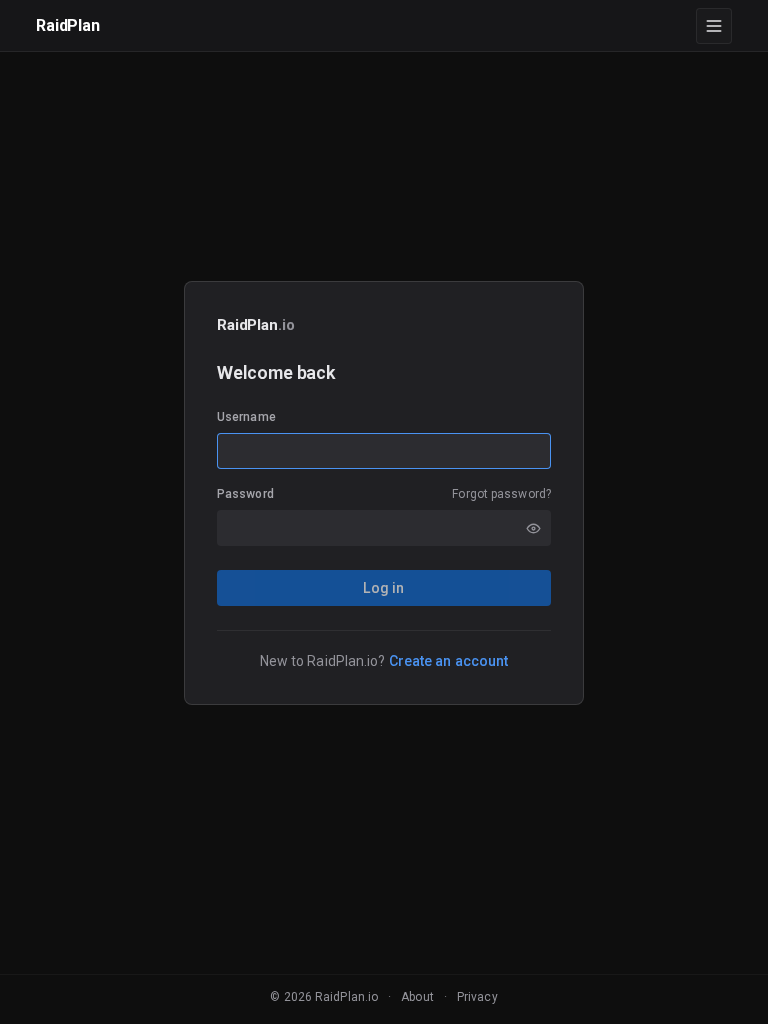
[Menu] (714, 26)
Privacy (477, 997)
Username (246, 417)
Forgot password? (501, 494)
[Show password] (533, 528)
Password (245, 494)
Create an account (449, 661)
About (417, 997)
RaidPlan (68, 25)
